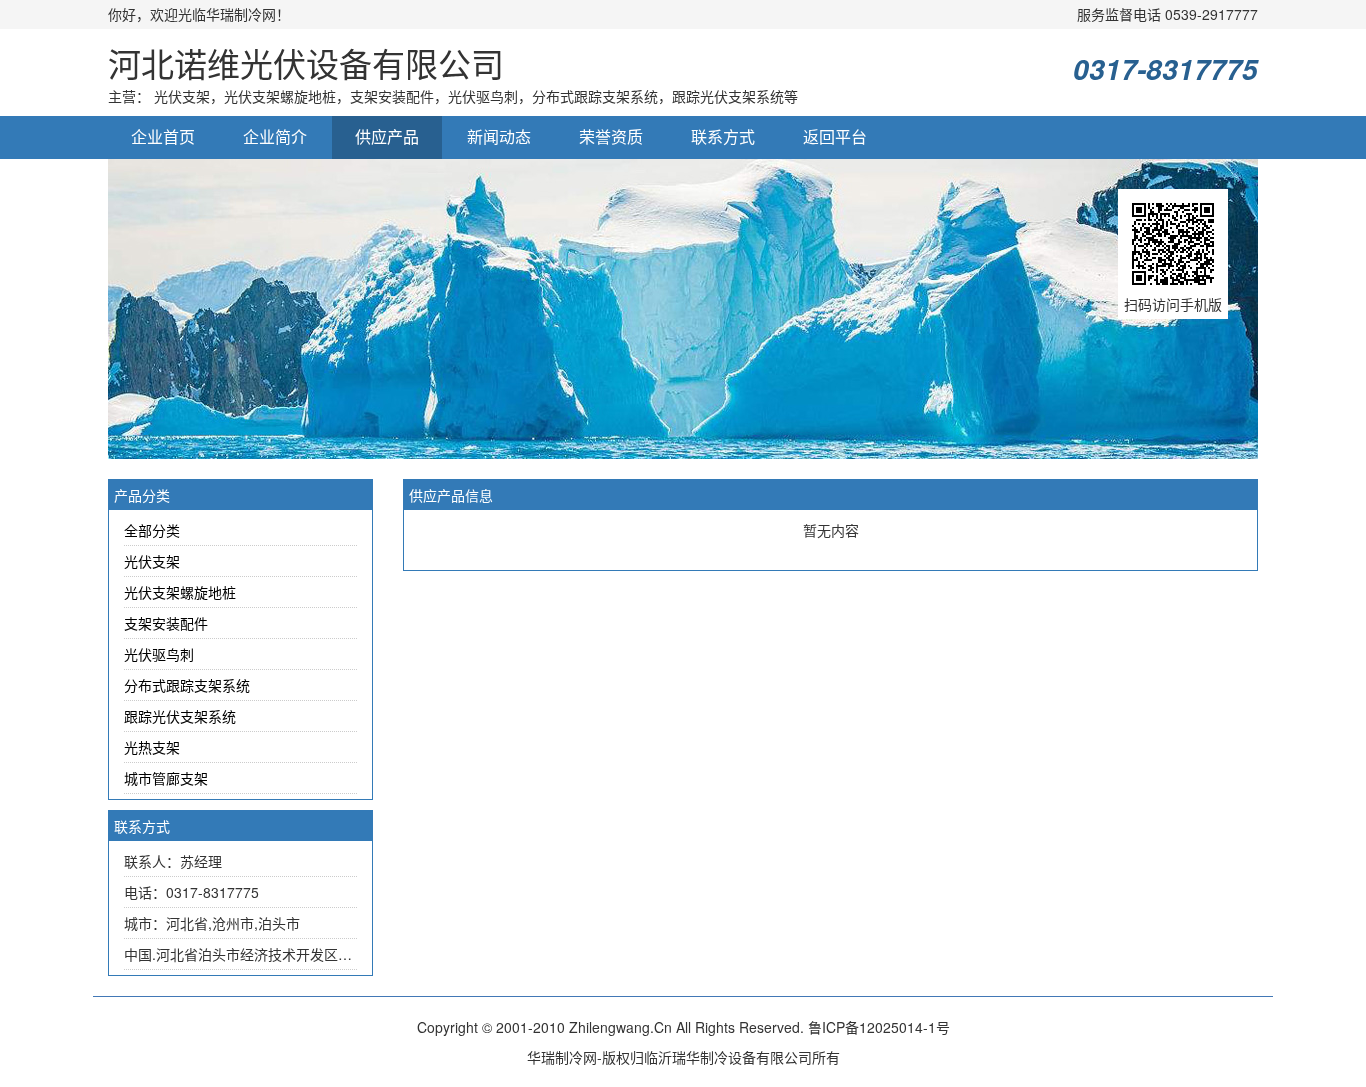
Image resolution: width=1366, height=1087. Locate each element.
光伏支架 (152, 561)
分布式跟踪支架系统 (187, 685)
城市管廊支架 (166, 778)
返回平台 (835, 136)
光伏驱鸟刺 (159, 654)
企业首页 (163, 136)
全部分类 (152, 530)
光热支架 (152, 747)
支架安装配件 (166, 623)
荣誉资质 (611, 136)
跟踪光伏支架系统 (180, 716)
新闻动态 (499, 136)
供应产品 (387, 136)
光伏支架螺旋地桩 (180, 592)
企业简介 (275, 136)
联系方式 (723, 136)
